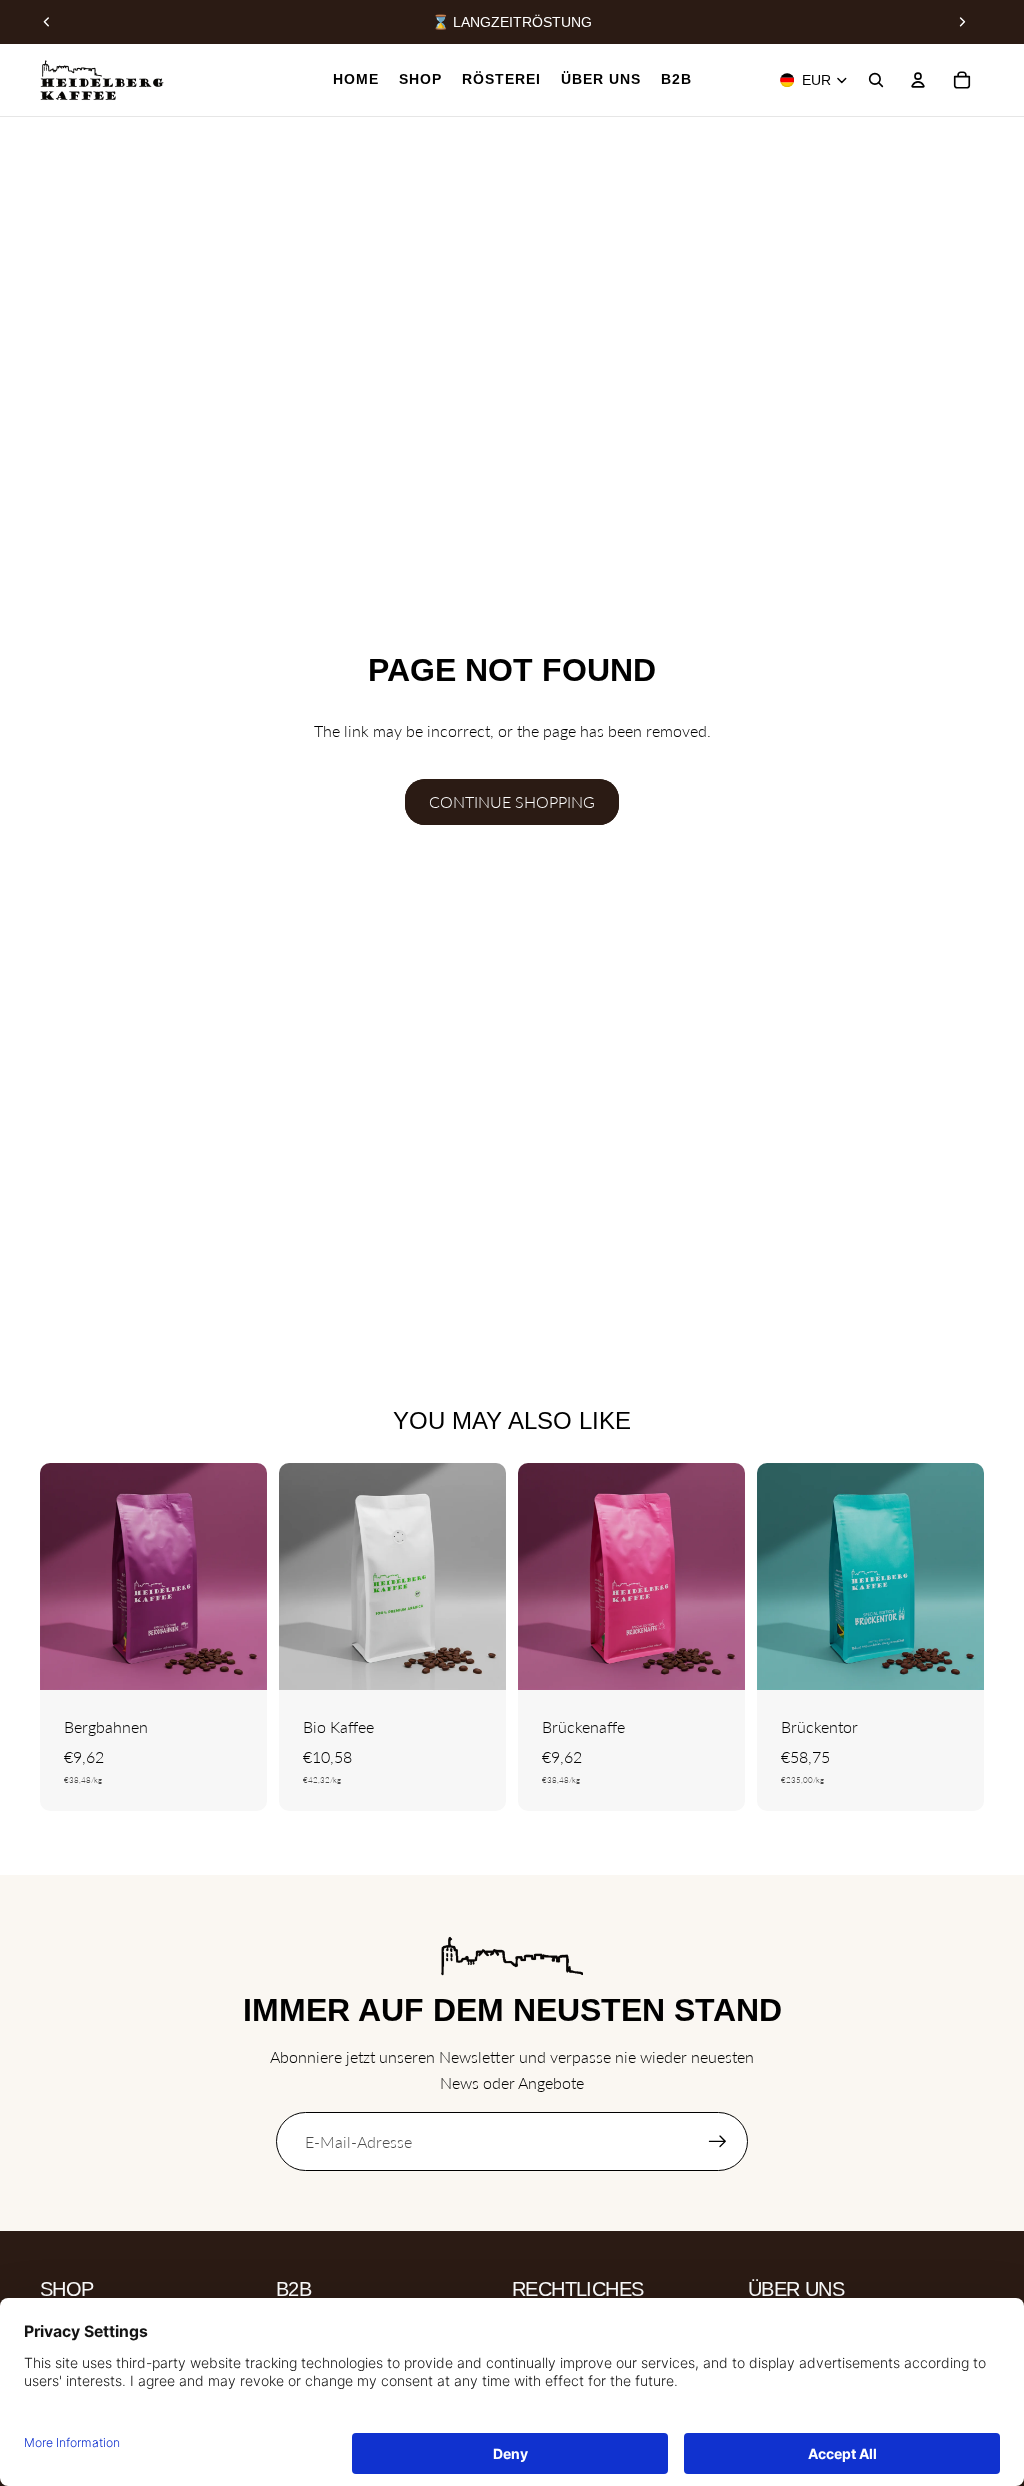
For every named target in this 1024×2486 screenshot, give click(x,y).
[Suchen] (876, 80)
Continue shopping (512, 801)
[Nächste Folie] (962, 22)
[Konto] (918, 80)
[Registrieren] (718, 2142)
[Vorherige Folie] (47, 22)
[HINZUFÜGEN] (953, 1659)
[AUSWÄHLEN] (236, 1659)
